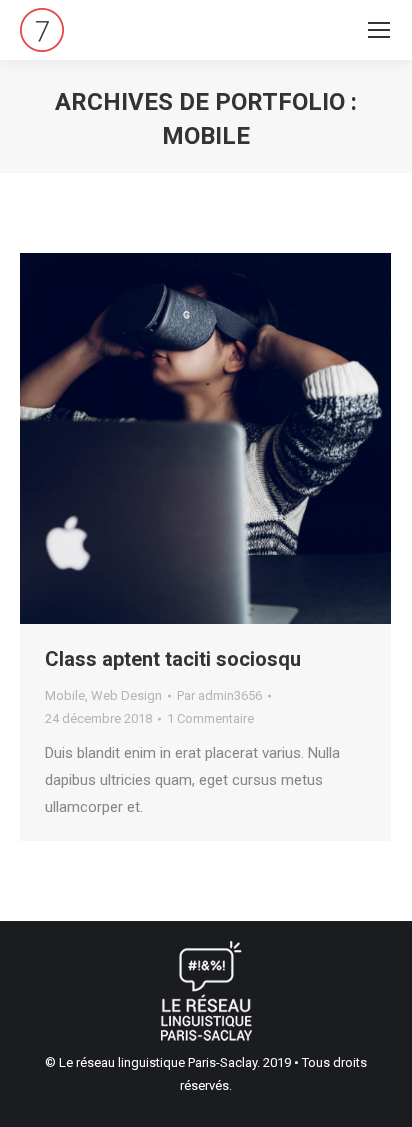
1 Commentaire (210, 718)
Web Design (126, 695)
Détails (233, 439)
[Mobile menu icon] (379, 30)
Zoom (179, 439)
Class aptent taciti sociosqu (173, 659)
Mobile (65, 695)
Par (219, 695)
